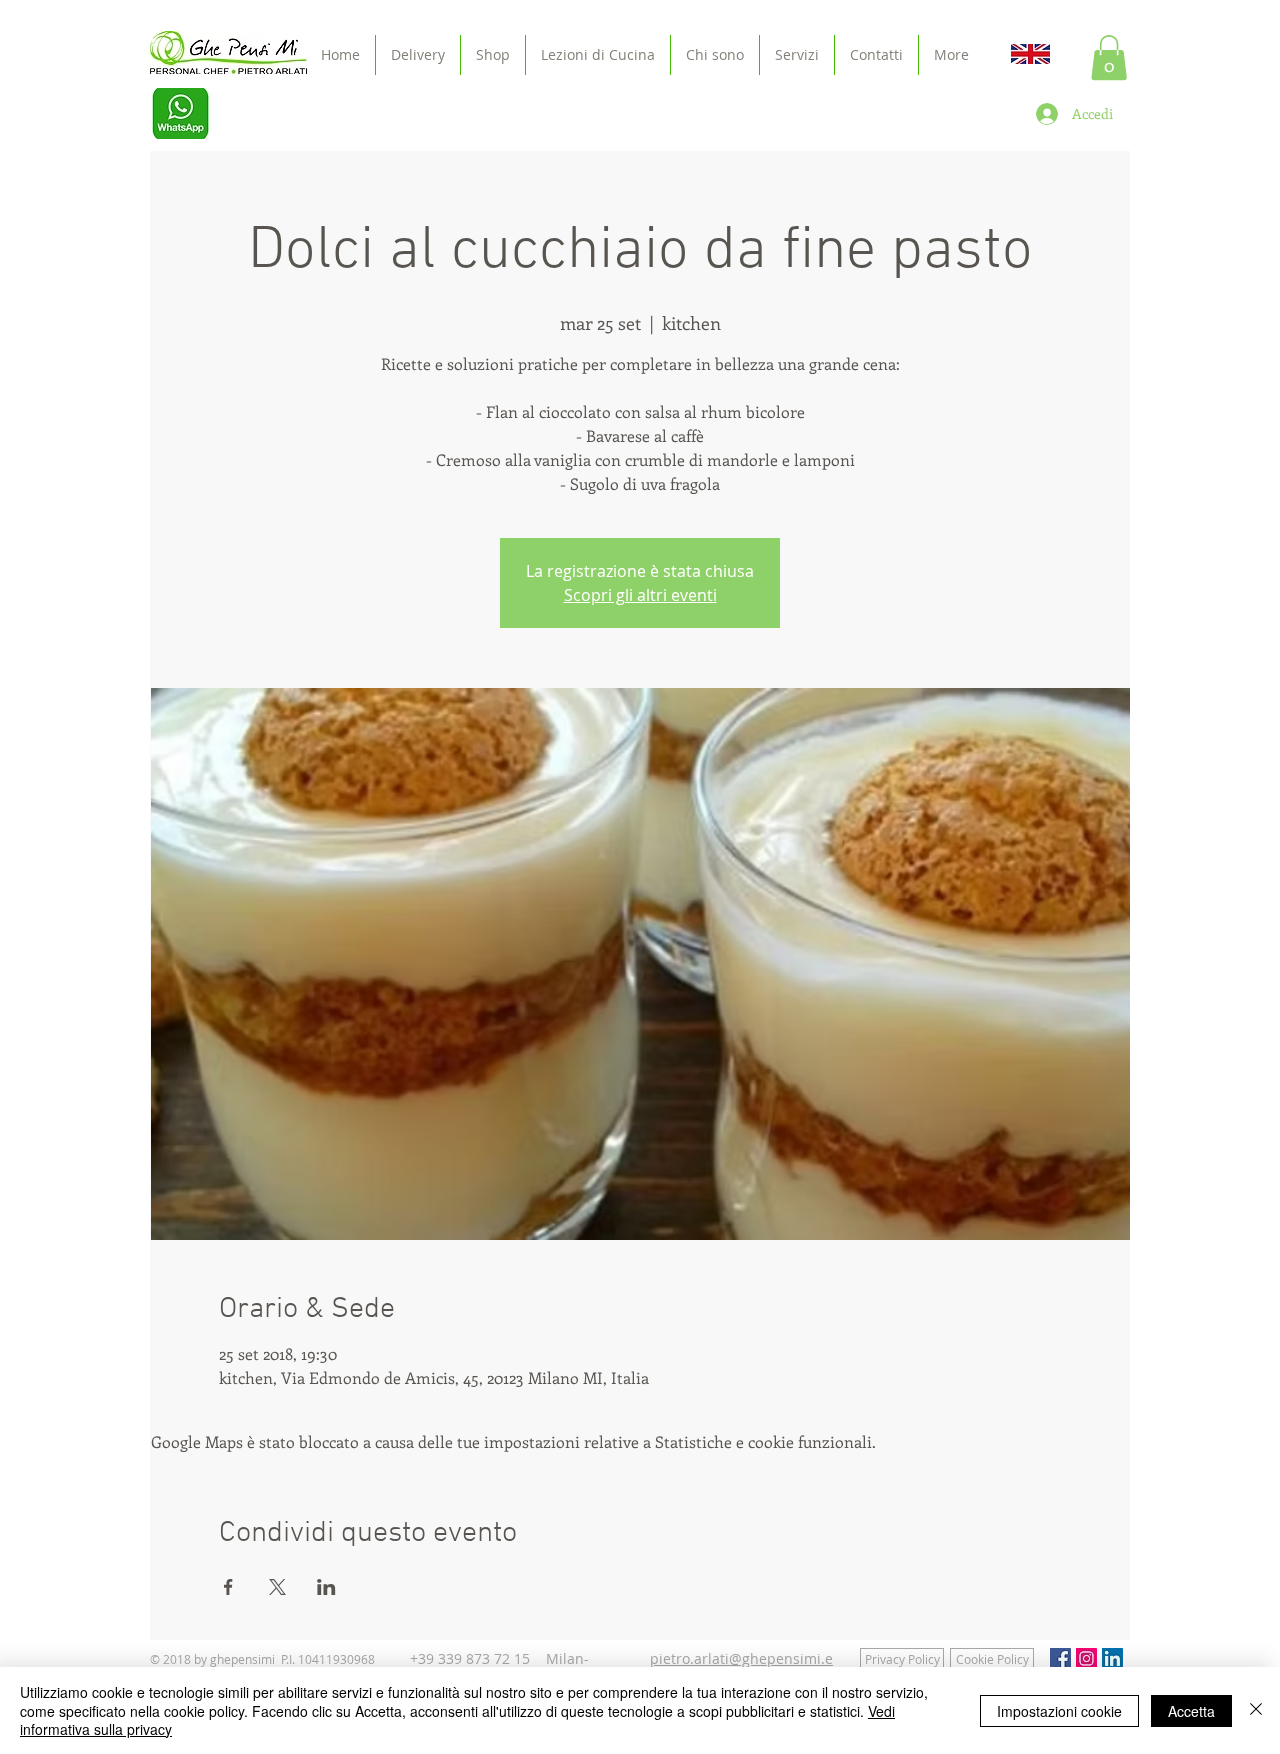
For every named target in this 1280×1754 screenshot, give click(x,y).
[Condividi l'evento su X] (277, 1587)
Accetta (1191, 1711)
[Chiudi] (1256, 1710)
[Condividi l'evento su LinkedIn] (326, 1587)
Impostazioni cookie (1059, 1711)
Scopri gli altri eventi (640, 595)
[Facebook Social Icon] (1060, 1658)
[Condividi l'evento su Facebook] (228, 1587)
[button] (1109, 57)
